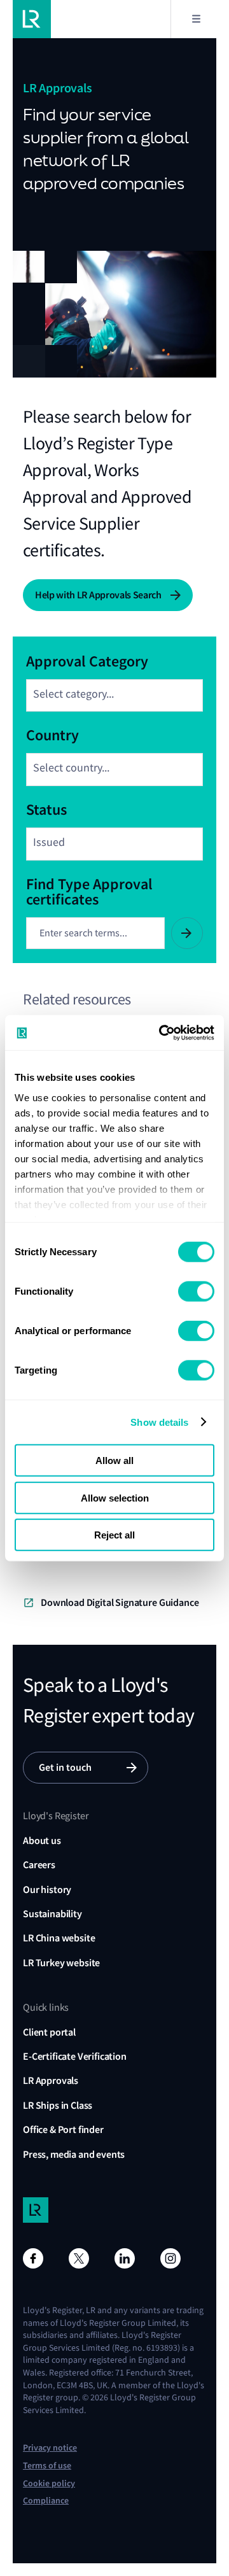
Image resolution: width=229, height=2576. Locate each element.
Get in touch (65, 1767)
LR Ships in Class (58, 2105)
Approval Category (87, 660)
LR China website (59, 1938)
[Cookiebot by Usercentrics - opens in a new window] (162, 1032)
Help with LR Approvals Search (98, 595)
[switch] (196, 1292)
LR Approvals (51, 2080)
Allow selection (115, 1497)
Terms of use (47, 2466)
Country (52, 734)
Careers (39, 1865)
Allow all (114, 1460)
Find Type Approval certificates (89, 890)
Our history (47, 1890)
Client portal (49, 2032)
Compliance (46, 2501)
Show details (159, 1422)
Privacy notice (50, 2448)
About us (42, 1841)
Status (46, 808)
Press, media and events (74, 2154)
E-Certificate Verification (75, 2056)
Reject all (114, 1535)
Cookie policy (49, 2483)
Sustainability (52, 1914)
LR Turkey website (61, 1963)
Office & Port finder (63, 2129)
